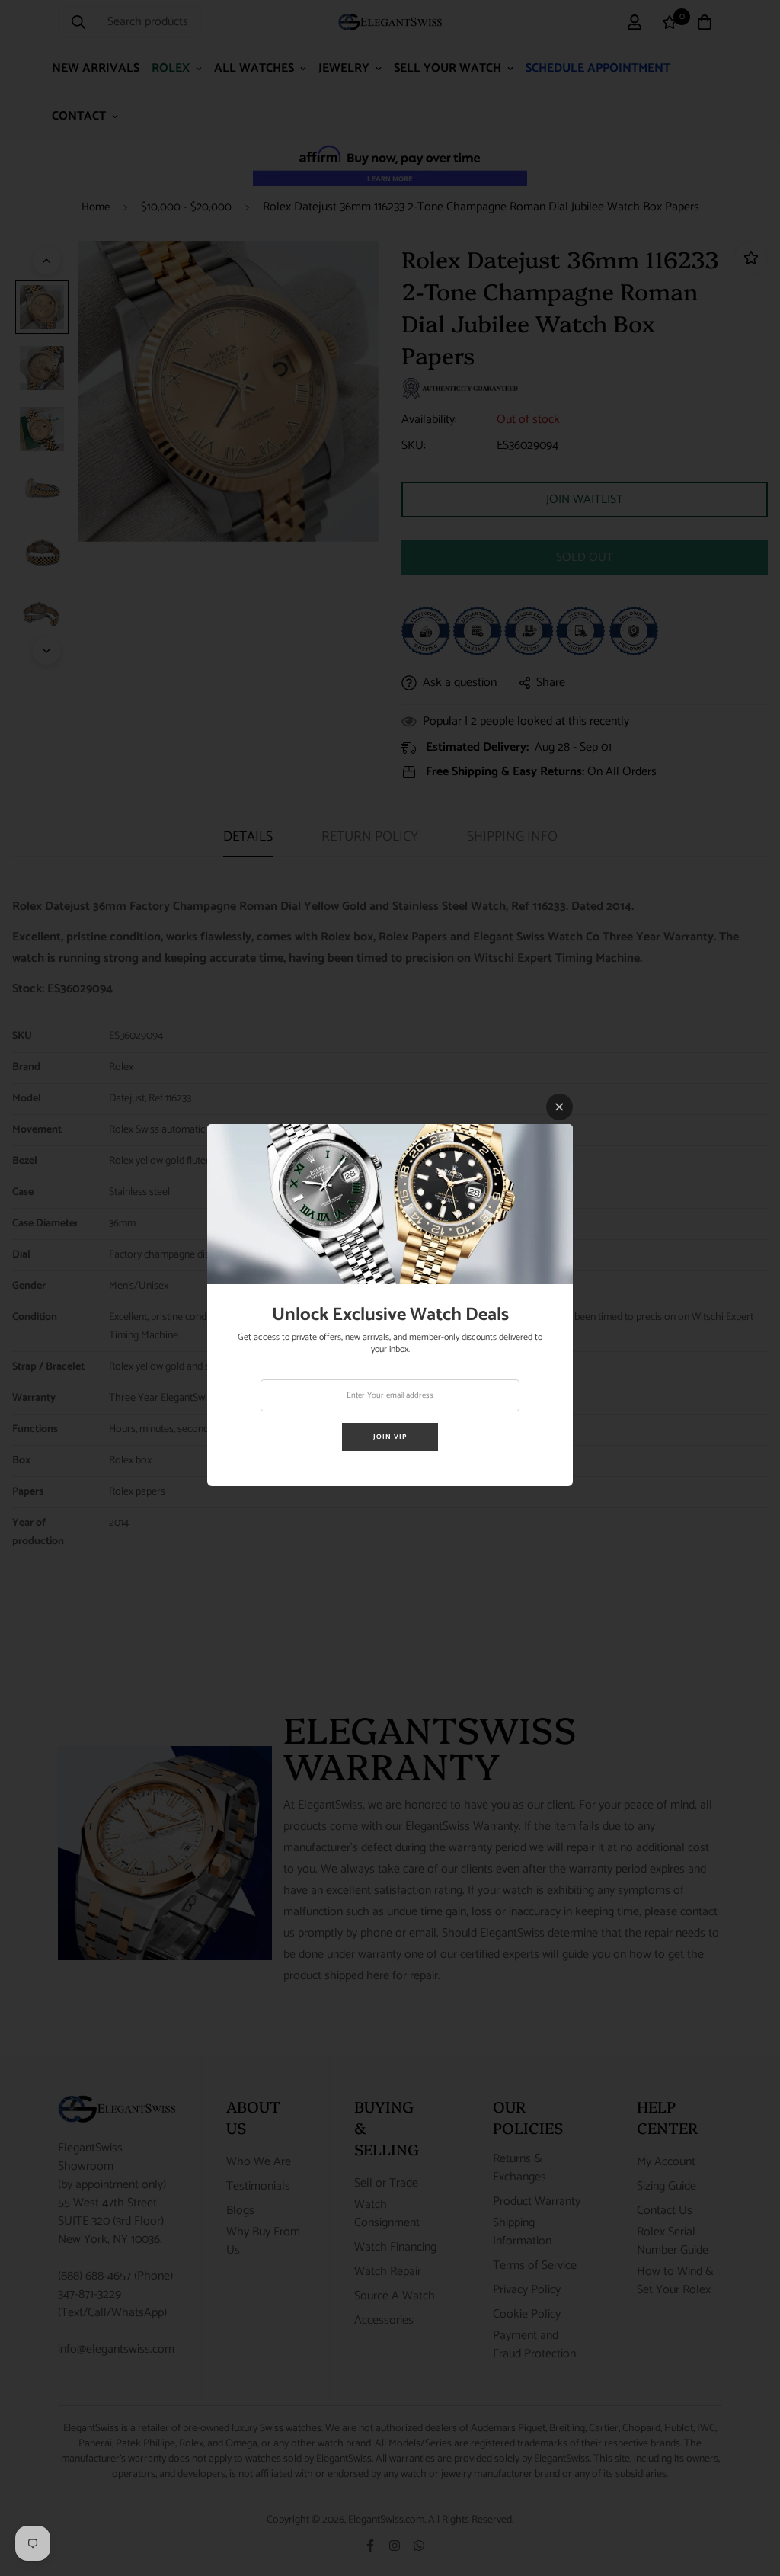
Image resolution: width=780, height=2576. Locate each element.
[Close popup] (559, 1107)
